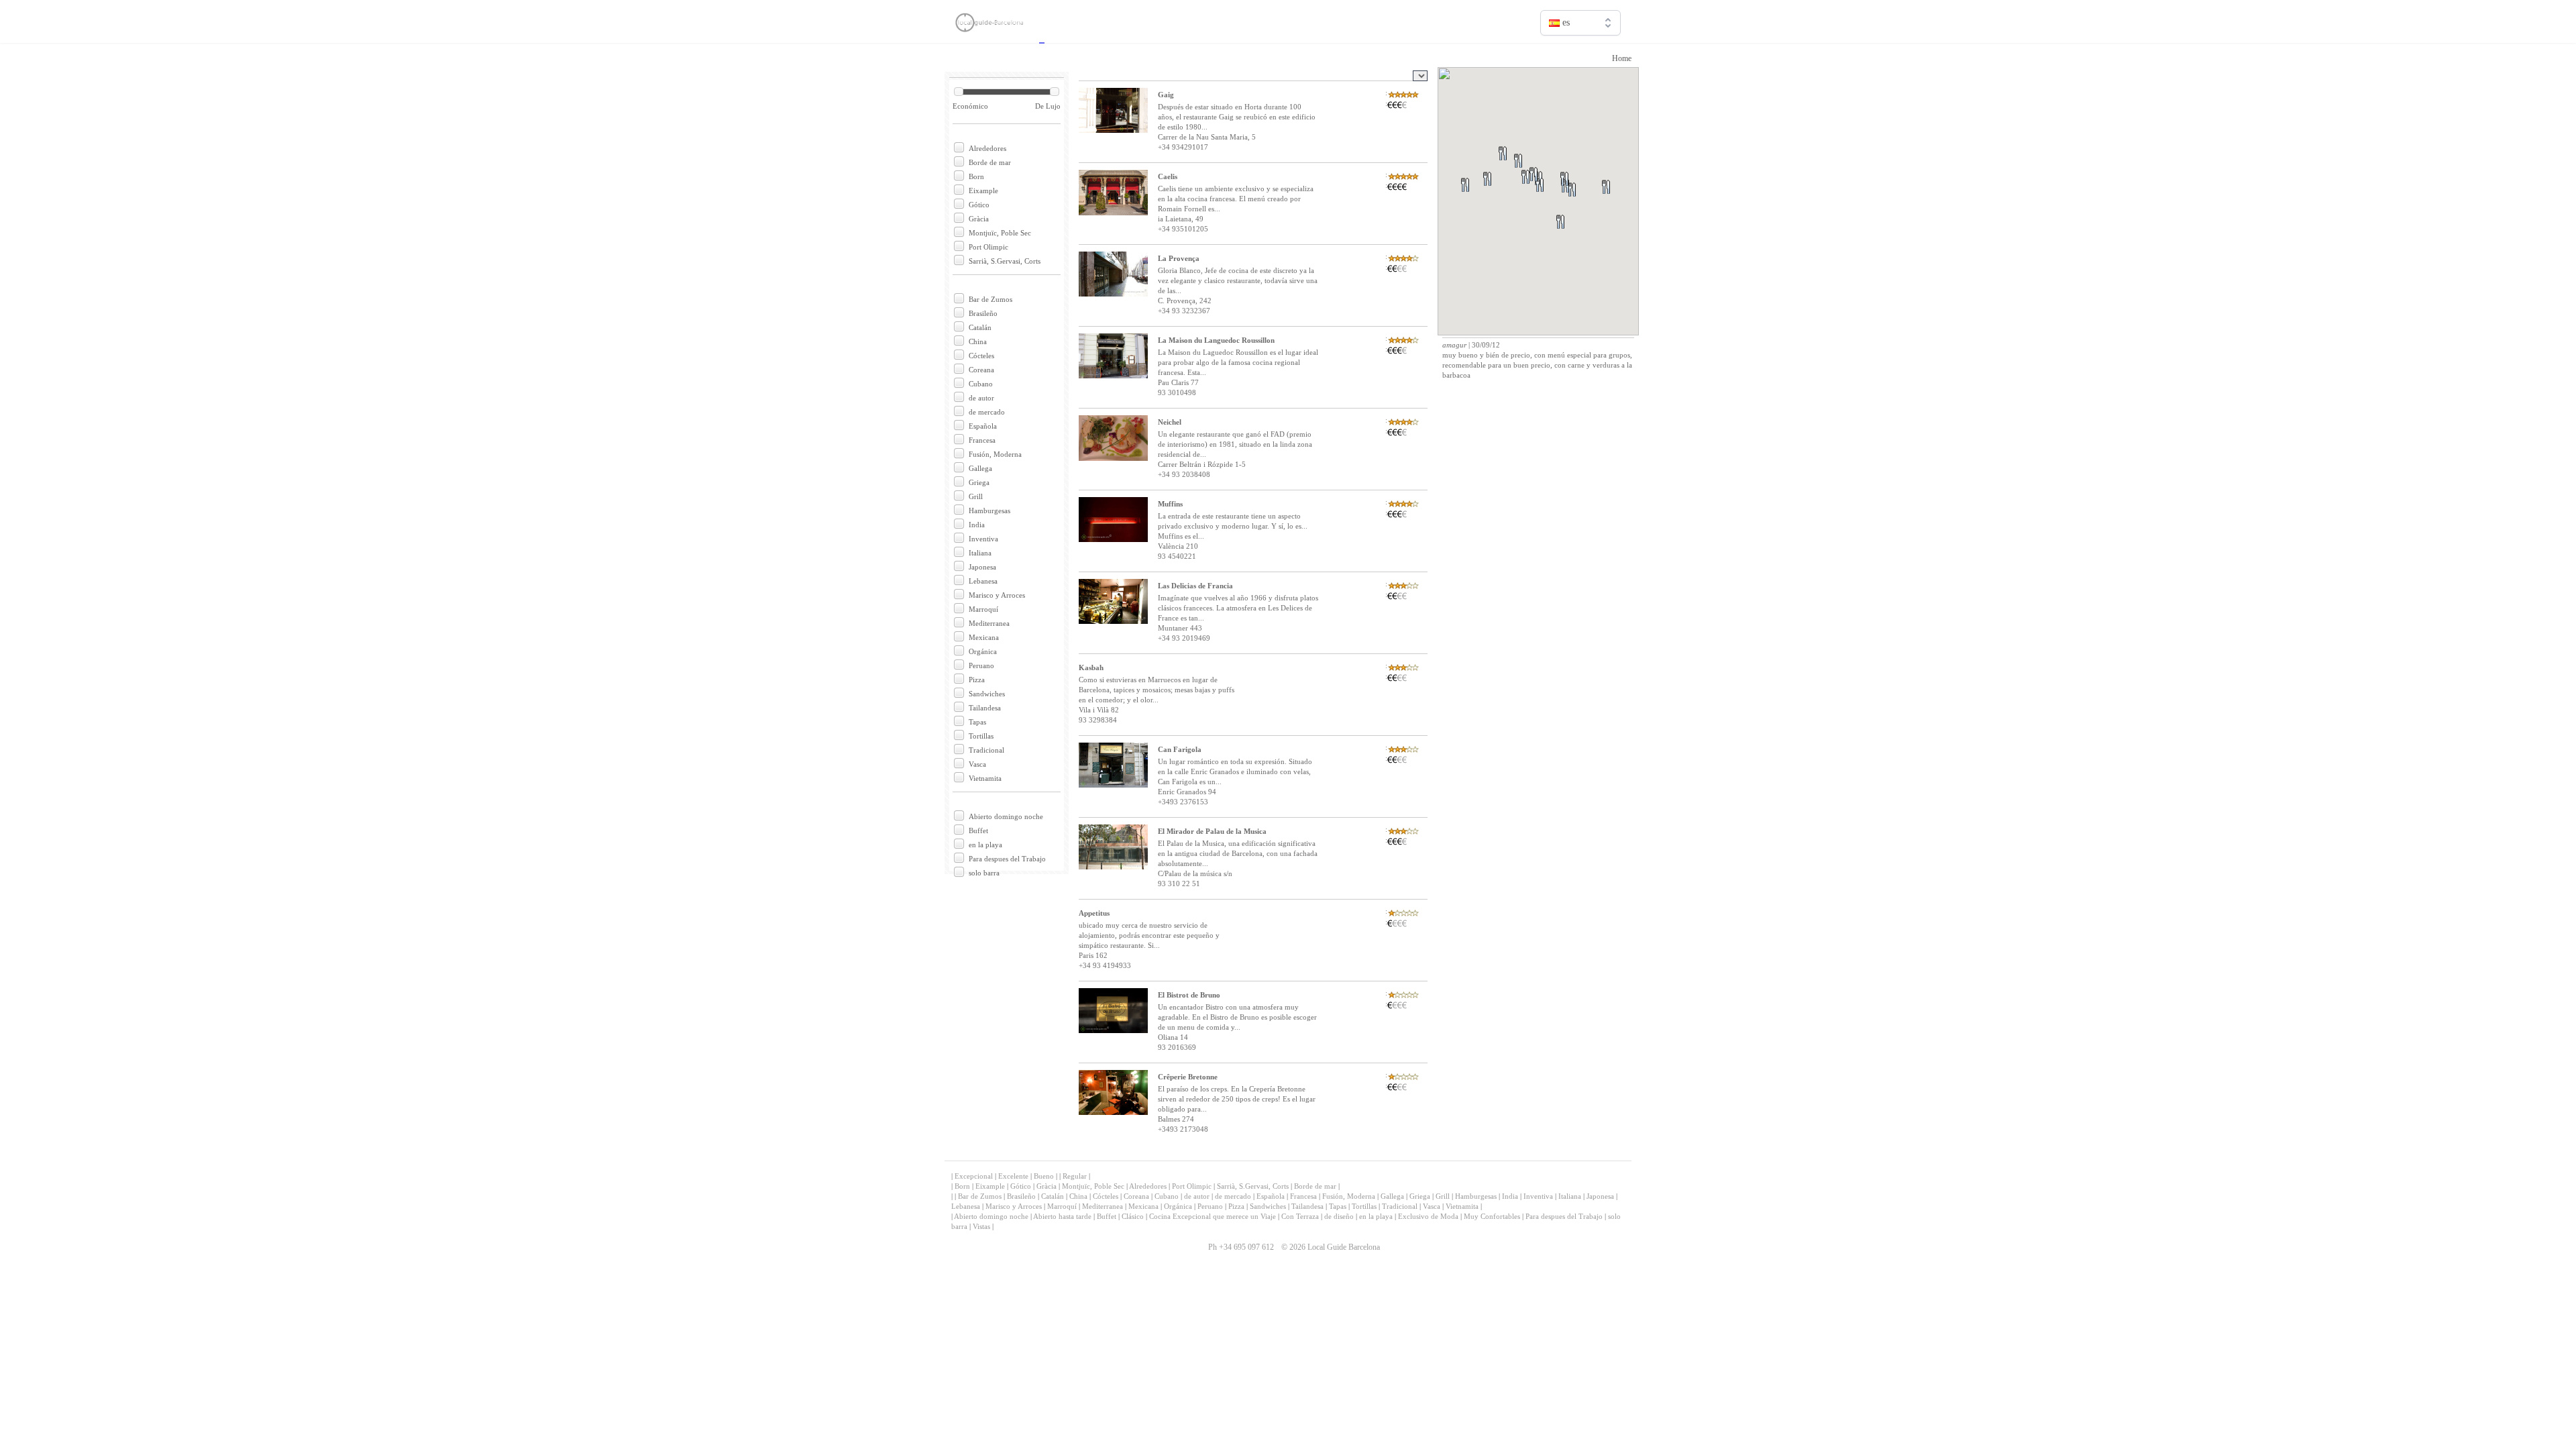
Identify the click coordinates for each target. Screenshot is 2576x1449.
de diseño (1339, 1216)
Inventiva (983, 539)
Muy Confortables (1492, 1216)
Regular (1075, 1176)
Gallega (980, 468)
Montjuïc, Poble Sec (1000, 233)
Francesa (982, 440)
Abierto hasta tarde (1062, 1216)
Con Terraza (1300, 1216)
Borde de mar (990, 162)
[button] (1576, 238)
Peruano (981, 665)
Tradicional (986, 750)
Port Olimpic (988, 247)
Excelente (1013, 1176)
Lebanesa (983, 581)
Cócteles (981, 356)
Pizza (977, 680)
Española (983, 426)
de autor (981, 398)
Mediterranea (989, 623)
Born (976, 176)
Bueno (1044, 1176)
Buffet (978, 830)
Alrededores (987, 148)
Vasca (977, 764)
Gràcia (979, 219)
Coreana (981, 370)
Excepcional (974, 1176)
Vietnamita (985, 778)
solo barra (984, 873)
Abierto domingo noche (1006, 816)
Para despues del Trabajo (1007, 859)
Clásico (1133, 1216)
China (978, 341)
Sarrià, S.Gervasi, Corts (1005, 261)
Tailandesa (985, 708)
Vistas (981, 1226)
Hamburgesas (989, 511)
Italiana (980, 553)
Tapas (977, 722)
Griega (979, 482)
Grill (976, 496)
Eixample (983, 191)
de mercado (987, 412)
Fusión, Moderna (995, 454)
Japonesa (982, 567)
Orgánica (983, 651)
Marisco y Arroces (997, 595)
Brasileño (983, 313)
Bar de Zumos (990, 299)
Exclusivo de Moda (1428, 1216)
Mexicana (984, 637)
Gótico (979, 205)
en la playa (985, 845)
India (977, 525)
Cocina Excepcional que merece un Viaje (1213, 1216)
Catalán (980, 327)
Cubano (981, 384)
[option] (1580, 51)
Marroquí (983, 609)
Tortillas (981, 736)
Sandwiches (987, 694)
